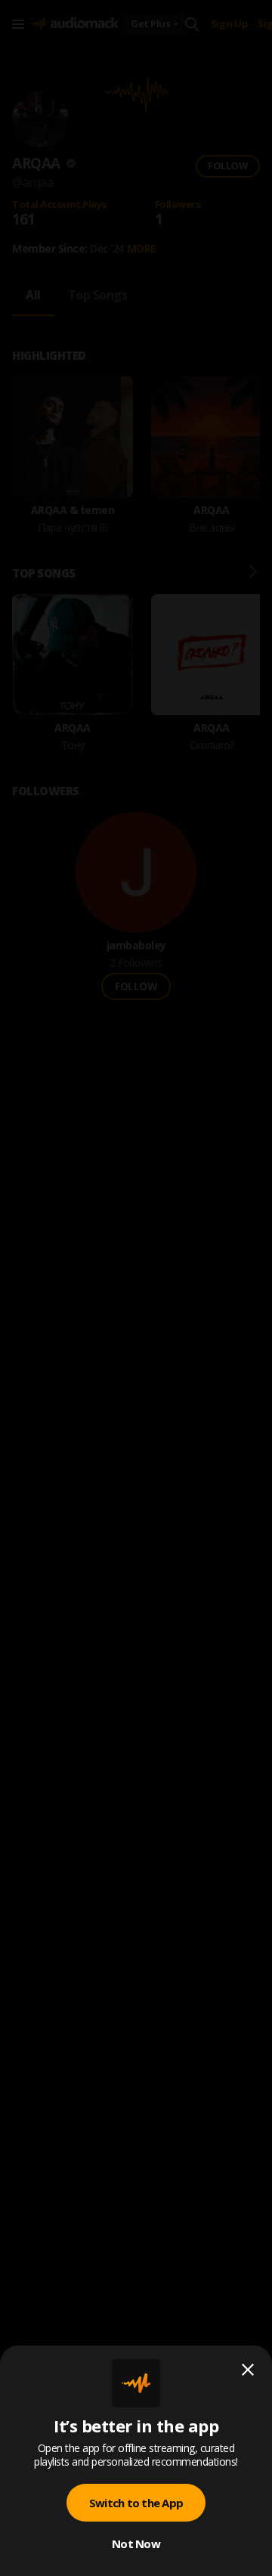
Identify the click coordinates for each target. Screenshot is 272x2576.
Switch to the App (136, 2503)
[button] (136, 1288)
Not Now (136, 2543)
